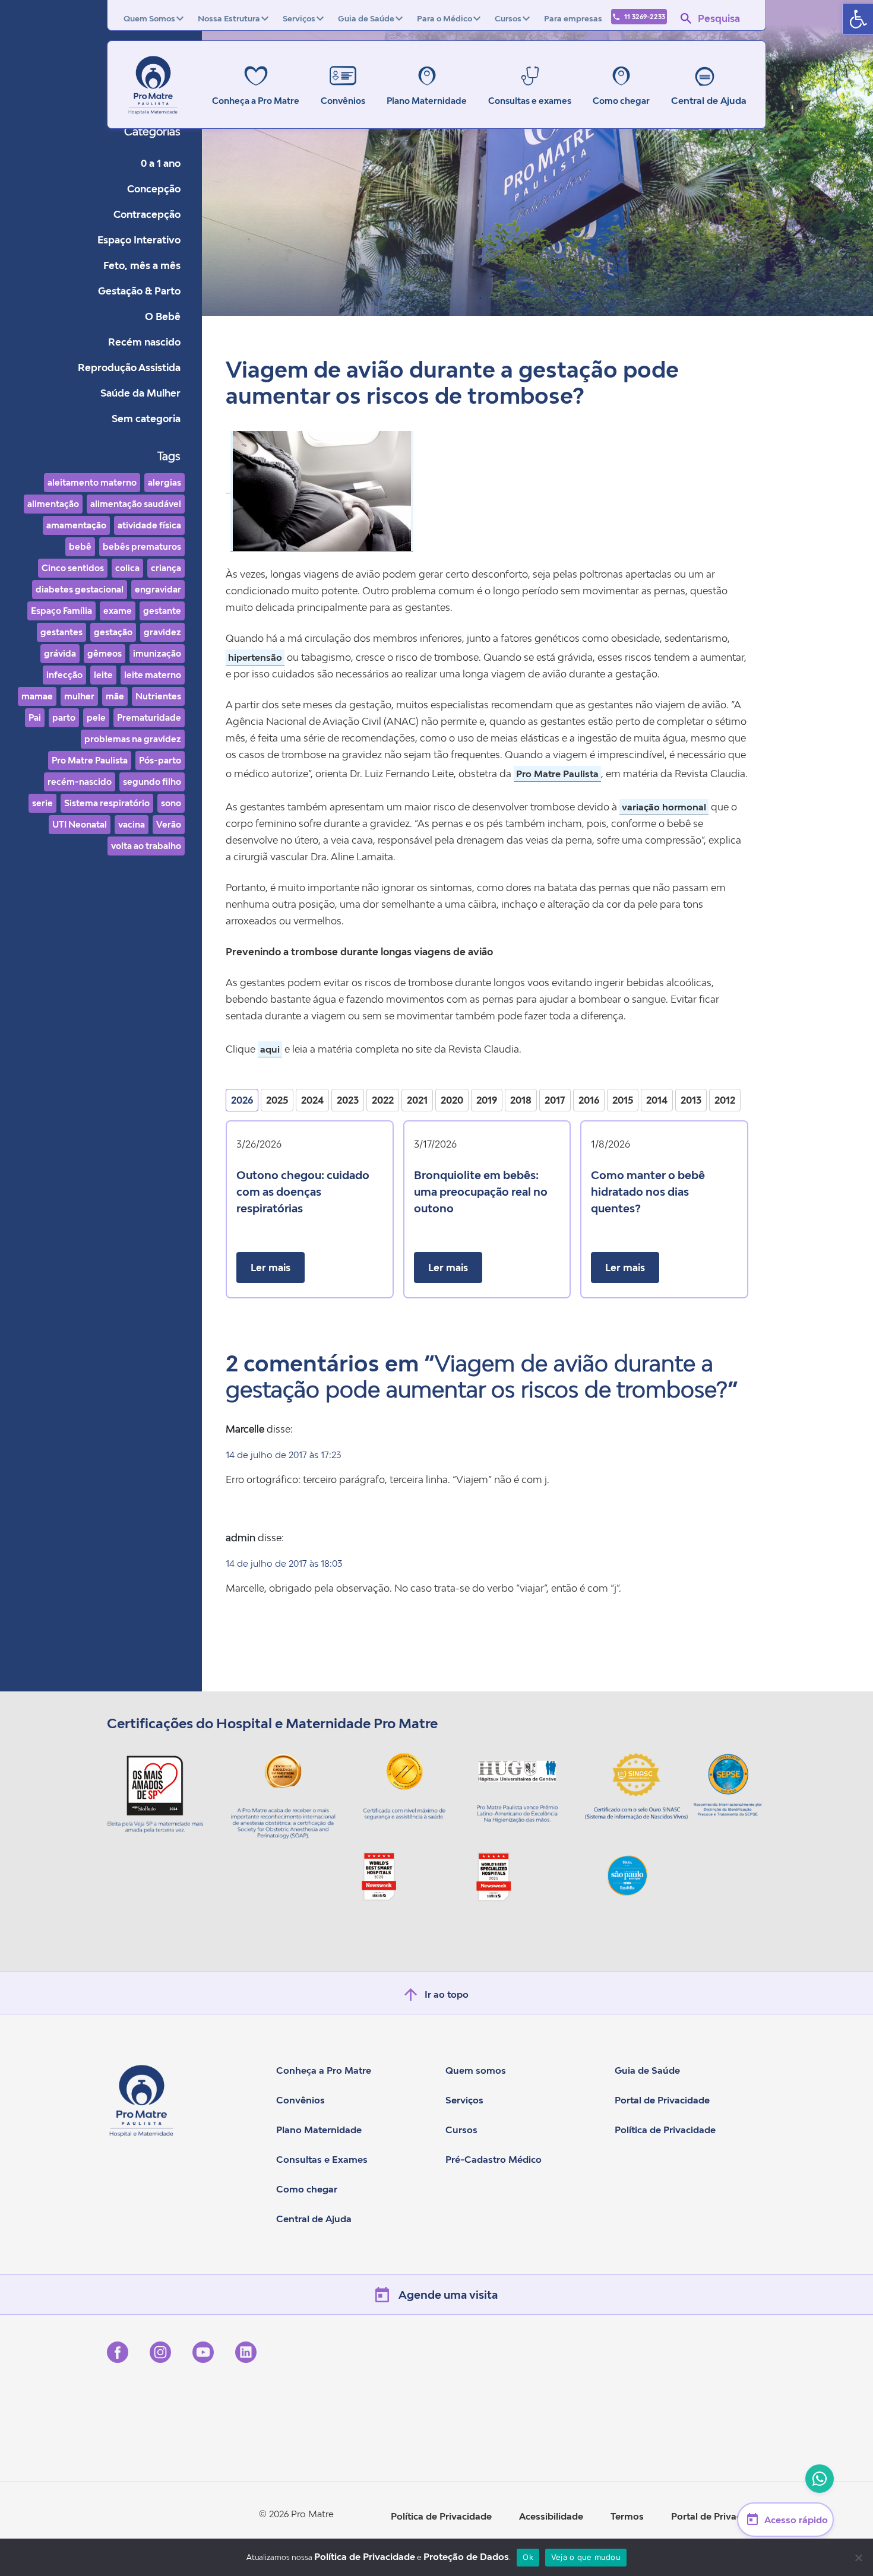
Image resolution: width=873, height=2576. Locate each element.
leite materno (153, 675)
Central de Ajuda (709, 100)
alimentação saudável (136, 504)
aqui (270, 1049)
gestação (113, 632)
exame (118, 611)
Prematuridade (149, 717)
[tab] (242, 1100)
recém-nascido (80, 782)
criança (166, 568)
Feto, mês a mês (142, 265)
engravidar (158, 589)
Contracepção (147, 214)
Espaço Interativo (139, 240)
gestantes (61, 632)
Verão (169, 824)
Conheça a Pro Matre (324, 2070)
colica (127, 568)
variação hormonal (664, 807)
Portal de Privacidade (662, 2100)
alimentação (53, 504)
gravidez (162, 632)
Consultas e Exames (322, 2159)
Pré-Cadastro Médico (494, 2159)
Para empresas (573, 18)
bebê (80, 546)
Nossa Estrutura (229, 18)
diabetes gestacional (80, 589)
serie (42, 803)
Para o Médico (445, 18)
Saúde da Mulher (140, 393)
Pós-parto (160, 760)
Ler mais (271, 1268)
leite (103, 675)
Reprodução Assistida (129, 367)
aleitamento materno (92, 482)
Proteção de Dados (466, 2556)
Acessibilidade (551, 2516)
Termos (627, 2516)
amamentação (76, 525)
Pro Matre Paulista (90, 760)
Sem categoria (146, 419)
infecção (64, 675)
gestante (162, 611)
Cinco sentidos (73, 568)
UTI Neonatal (80, 824)
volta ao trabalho (146, 846)
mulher (79, 696)
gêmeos (105, 653)
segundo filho (152, 782)
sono (171, 803)
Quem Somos (149, 18)
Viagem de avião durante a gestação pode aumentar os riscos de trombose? (452, 383)
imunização (157, 653)
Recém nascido (144, 342)
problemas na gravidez (133, 739)
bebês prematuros (142, 546)
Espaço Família (61, 611)
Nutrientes (158, 696)
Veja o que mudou (586, 2557)
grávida (60, 653)
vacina (132, 824)
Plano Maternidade (319, 2130)
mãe (115, 696)
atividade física (149, 525)
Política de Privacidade (665, 2130)
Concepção (154, 189)
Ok (528, 2557)
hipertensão (255, 657)
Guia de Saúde (366, 18)
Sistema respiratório (107, 803)
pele (96, 717)
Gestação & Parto (139, 291)
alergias (165, 482)
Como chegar (307, 2189)
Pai (35, 717)
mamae (37, 696)
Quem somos (476, 2070)
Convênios (301, 2100)
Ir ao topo (447, 1994)
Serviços (299, 18)
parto (64, 717)
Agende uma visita (448, 2295)
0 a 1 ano (161, 163)
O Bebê (163, 316)
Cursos (508, 18)
